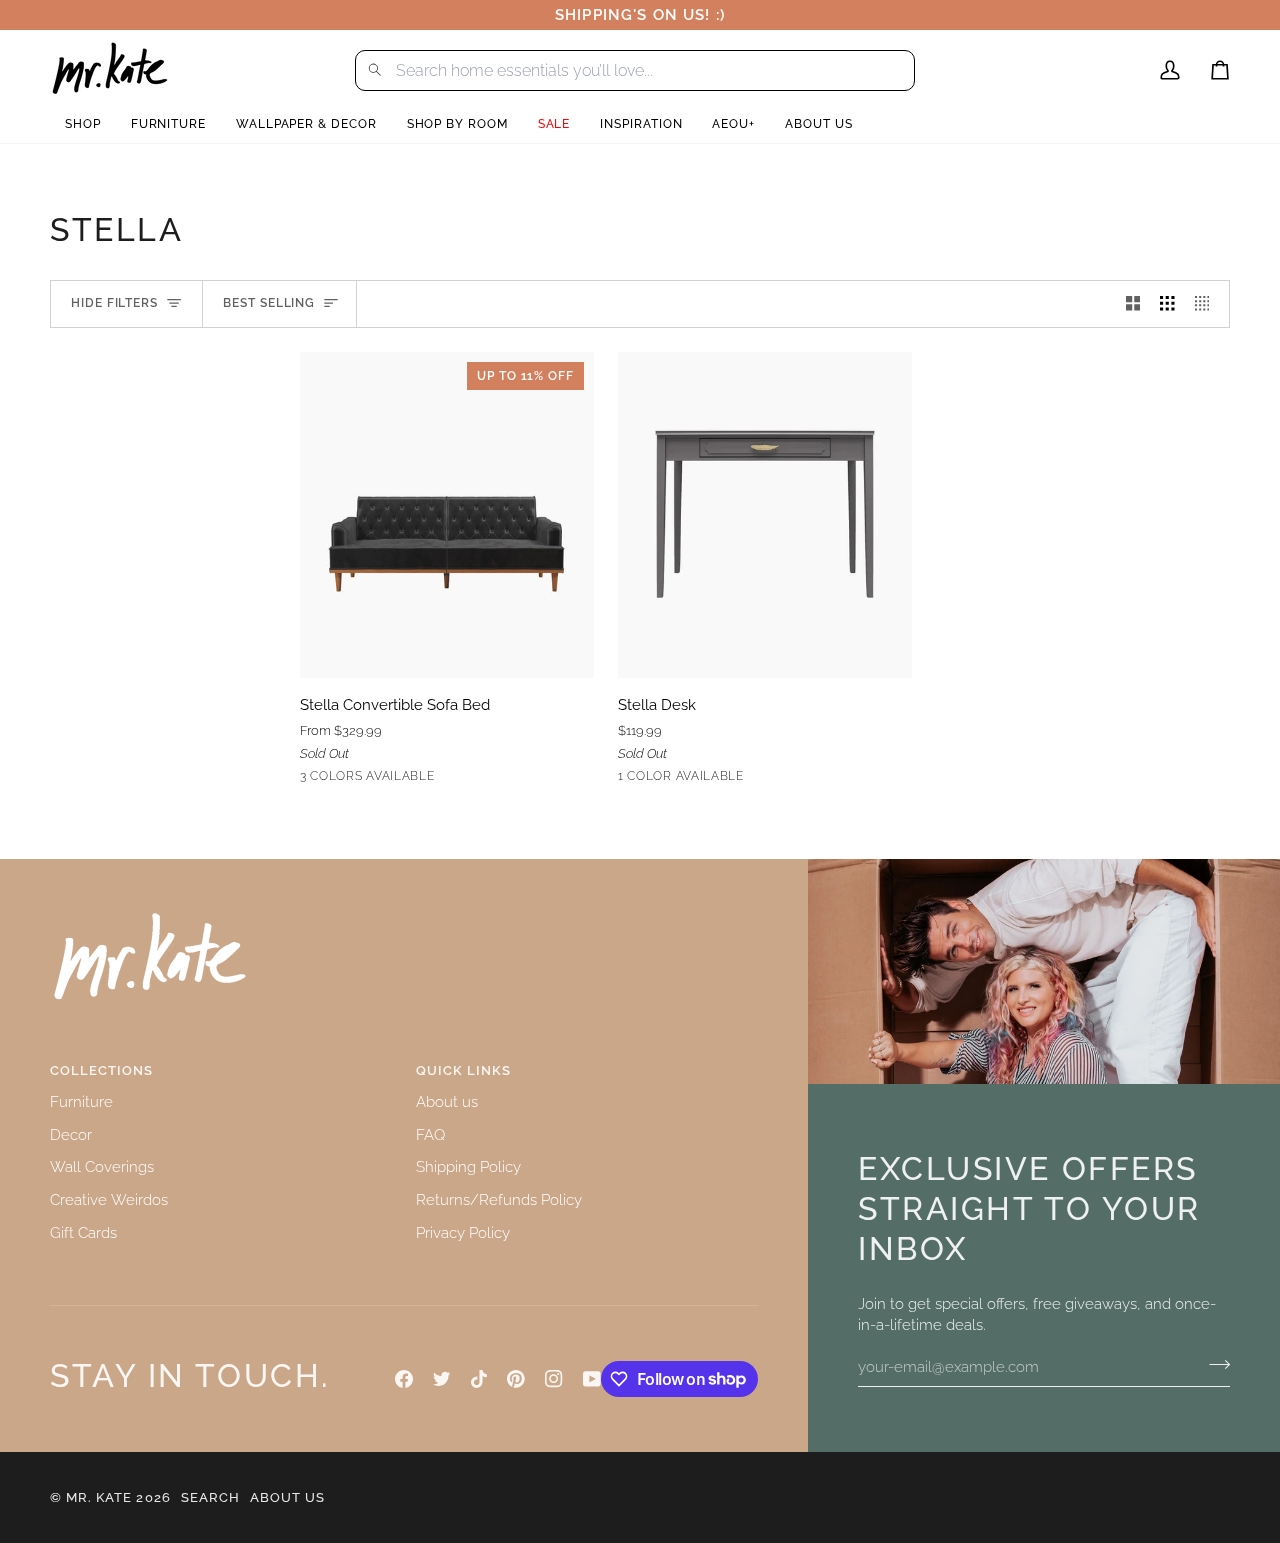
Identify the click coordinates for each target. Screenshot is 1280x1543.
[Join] (1213, 1364)
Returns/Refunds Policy (499, 1199)
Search (210, 1497)
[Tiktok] (479, 1379)
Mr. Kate (99, 1497)
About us (447, 1101)
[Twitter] (442, 1379)
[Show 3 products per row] (1167, 304)
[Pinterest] (516, 1379)
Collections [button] (101, 1070)
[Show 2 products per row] (1133, 304)
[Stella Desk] (765, 515)
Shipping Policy (468, 1166)
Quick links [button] (463, 1070)
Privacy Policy (463, 1232)
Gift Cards (83, 1232)
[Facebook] (404, 1379)
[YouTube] (592, 1379)
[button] (83, 124)
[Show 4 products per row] (1207, 304)
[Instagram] (554, 1379)
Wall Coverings (102, 1166)
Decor (71, 1134)
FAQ (430, 1134)
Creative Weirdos (109, 1199)
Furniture (81, 1101)
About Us (287, 1497)
